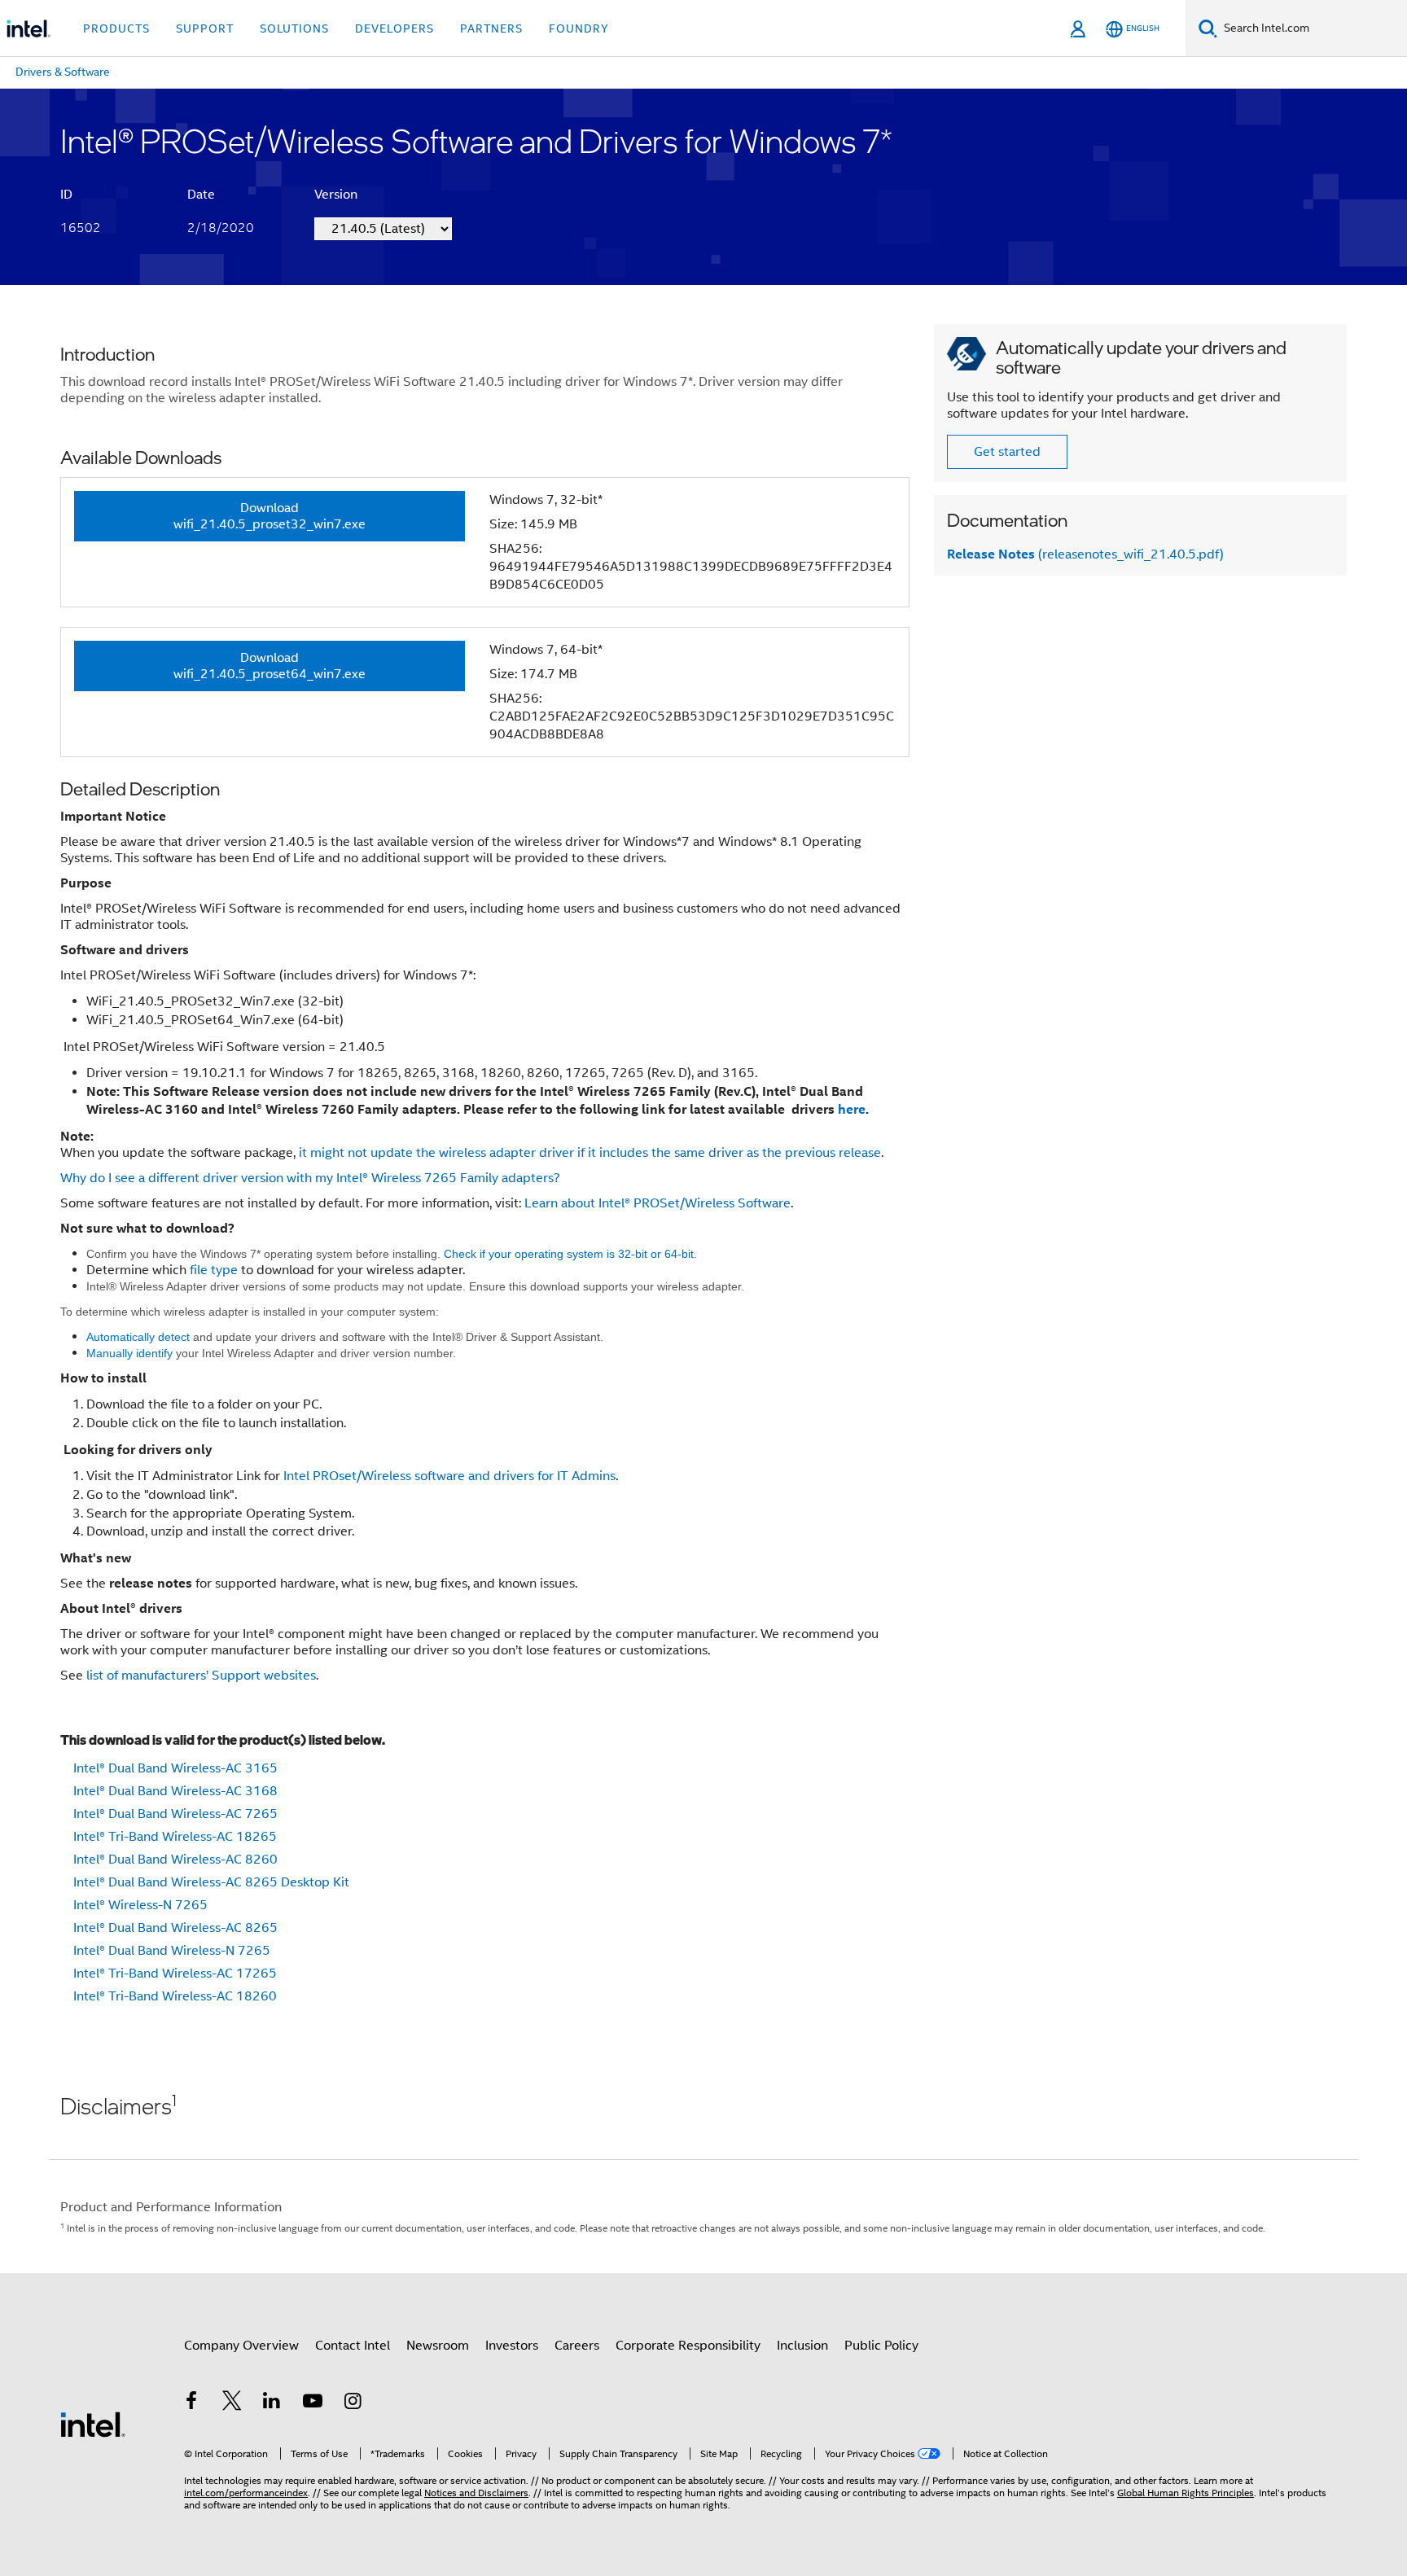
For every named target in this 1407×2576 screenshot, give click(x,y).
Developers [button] (394, 28)
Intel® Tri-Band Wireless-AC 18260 (175, 1996)
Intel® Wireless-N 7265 (140, 1905)
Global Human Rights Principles (1186, 2493)
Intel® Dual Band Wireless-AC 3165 (175, 1768)
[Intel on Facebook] (191, 2403)
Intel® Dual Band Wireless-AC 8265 (175, 1928)
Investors (512, 2346)
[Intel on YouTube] (313, 2403)
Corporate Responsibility (688, 2346)
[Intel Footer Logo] (93, 2424)
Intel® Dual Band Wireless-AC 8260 (175, 1860)
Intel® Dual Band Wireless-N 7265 (172, 1951)
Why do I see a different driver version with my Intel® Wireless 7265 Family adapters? (310, 1178)
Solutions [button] (294, 28)
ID (66, 195)
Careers (577, 2346)
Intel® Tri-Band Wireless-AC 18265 (175, 1837)
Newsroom (438, 2346)
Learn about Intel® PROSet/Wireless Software (657, 1203)
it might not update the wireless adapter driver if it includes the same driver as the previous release (588, 1153)
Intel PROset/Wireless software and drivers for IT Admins (448, 1476)
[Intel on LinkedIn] (272, 2403)
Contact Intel (353, 2346)
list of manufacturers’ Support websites (201, 1676)
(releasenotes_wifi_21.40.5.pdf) (1085, 554)
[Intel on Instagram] (353, 2403)
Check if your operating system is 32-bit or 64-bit (569, 1254)
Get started (1007, 452)
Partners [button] (491, 28)
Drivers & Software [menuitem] (63, 72)
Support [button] (205, 28)
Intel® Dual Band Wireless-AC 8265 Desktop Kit (211, 1882)
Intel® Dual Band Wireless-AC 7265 (175, 1814)
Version (336, 195)
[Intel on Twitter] (232, 2403)
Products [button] (116, 28)
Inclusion (802, 2346)
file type (214, 1270)
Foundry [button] (579, 28)
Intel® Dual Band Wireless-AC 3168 (175, 1791)
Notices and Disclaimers (476, 2493)
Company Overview (241, 2346)
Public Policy (881, 2346)
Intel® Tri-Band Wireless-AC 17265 (175, 1974)
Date (201, 195)
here (852, 1109)
